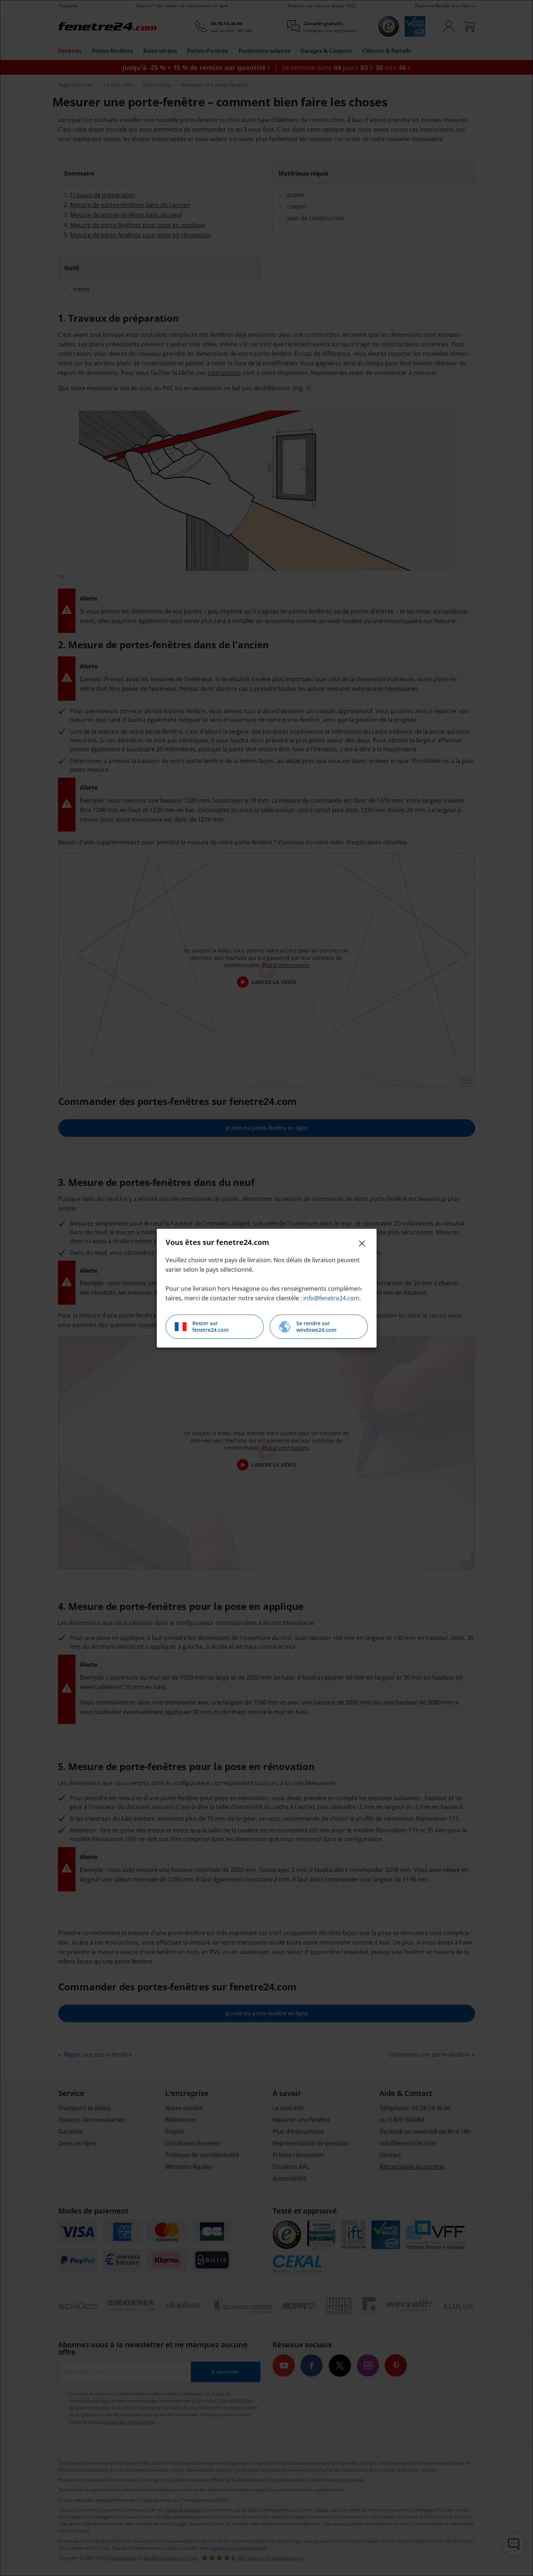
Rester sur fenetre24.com (210, 1326)
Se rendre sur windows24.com (316, 1326)
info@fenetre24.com (331, 1298)
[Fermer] (362, 1243)
